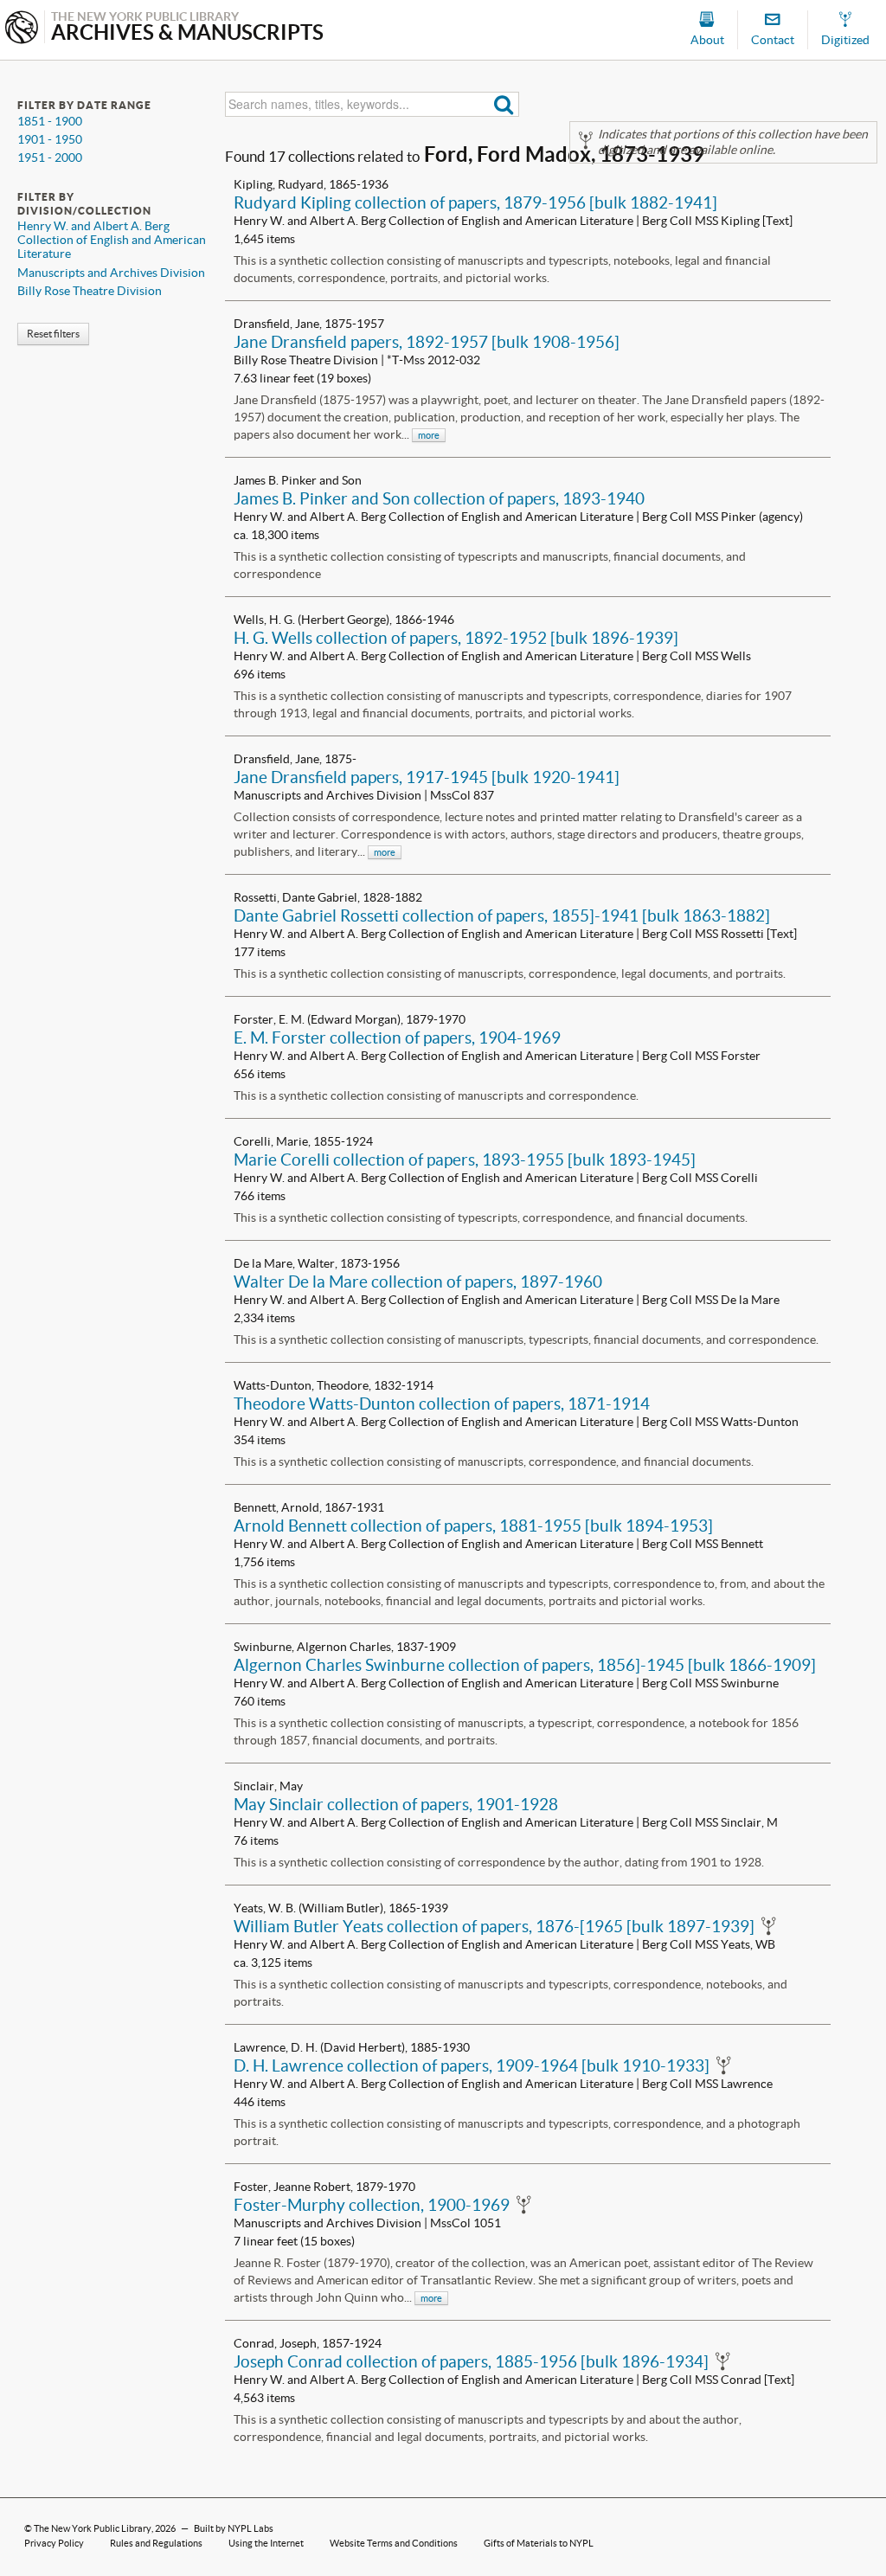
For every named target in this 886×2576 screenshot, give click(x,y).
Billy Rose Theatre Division (90, 291)
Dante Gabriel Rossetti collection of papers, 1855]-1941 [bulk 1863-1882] (502, 915)
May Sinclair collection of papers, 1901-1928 (396, 1804)
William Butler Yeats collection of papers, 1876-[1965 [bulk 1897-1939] (494, 1926)
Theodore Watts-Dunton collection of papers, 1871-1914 (442, 1404)
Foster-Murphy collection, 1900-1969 (372, 2205)
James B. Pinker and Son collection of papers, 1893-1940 (439, 498)
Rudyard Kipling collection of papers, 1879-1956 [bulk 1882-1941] (475, 202)
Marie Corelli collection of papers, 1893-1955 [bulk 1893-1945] (465, 1160)
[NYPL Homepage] (22, 29)
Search (504, 104)
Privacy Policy (54, 2543)
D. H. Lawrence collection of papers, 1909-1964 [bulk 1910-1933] (472, 2065)
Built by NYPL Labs (234, 2528)
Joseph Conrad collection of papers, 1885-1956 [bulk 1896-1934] (471, 2361)
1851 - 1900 (50, 121)
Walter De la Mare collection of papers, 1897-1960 (418, 1282)
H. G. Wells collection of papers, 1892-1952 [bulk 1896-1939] (456, 638)
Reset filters (53, 334)
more (429, 435)
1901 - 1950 (50, 139)
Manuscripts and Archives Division (111, 273)
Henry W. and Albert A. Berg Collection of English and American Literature (112, 240)
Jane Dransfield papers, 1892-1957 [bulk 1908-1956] (427, 342)
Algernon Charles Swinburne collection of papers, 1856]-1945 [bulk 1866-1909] (525, 1665)
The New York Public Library (93, 2528)
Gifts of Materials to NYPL (539, 2543)
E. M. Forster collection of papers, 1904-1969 (397, 1037)
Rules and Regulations (156, 2543)
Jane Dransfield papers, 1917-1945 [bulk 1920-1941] (427, 777)
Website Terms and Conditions (394, 2543)
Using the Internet (266, 2543)
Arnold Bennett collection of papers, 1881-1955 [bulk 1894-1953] (473, 1526)
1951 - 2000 (50, 157)
